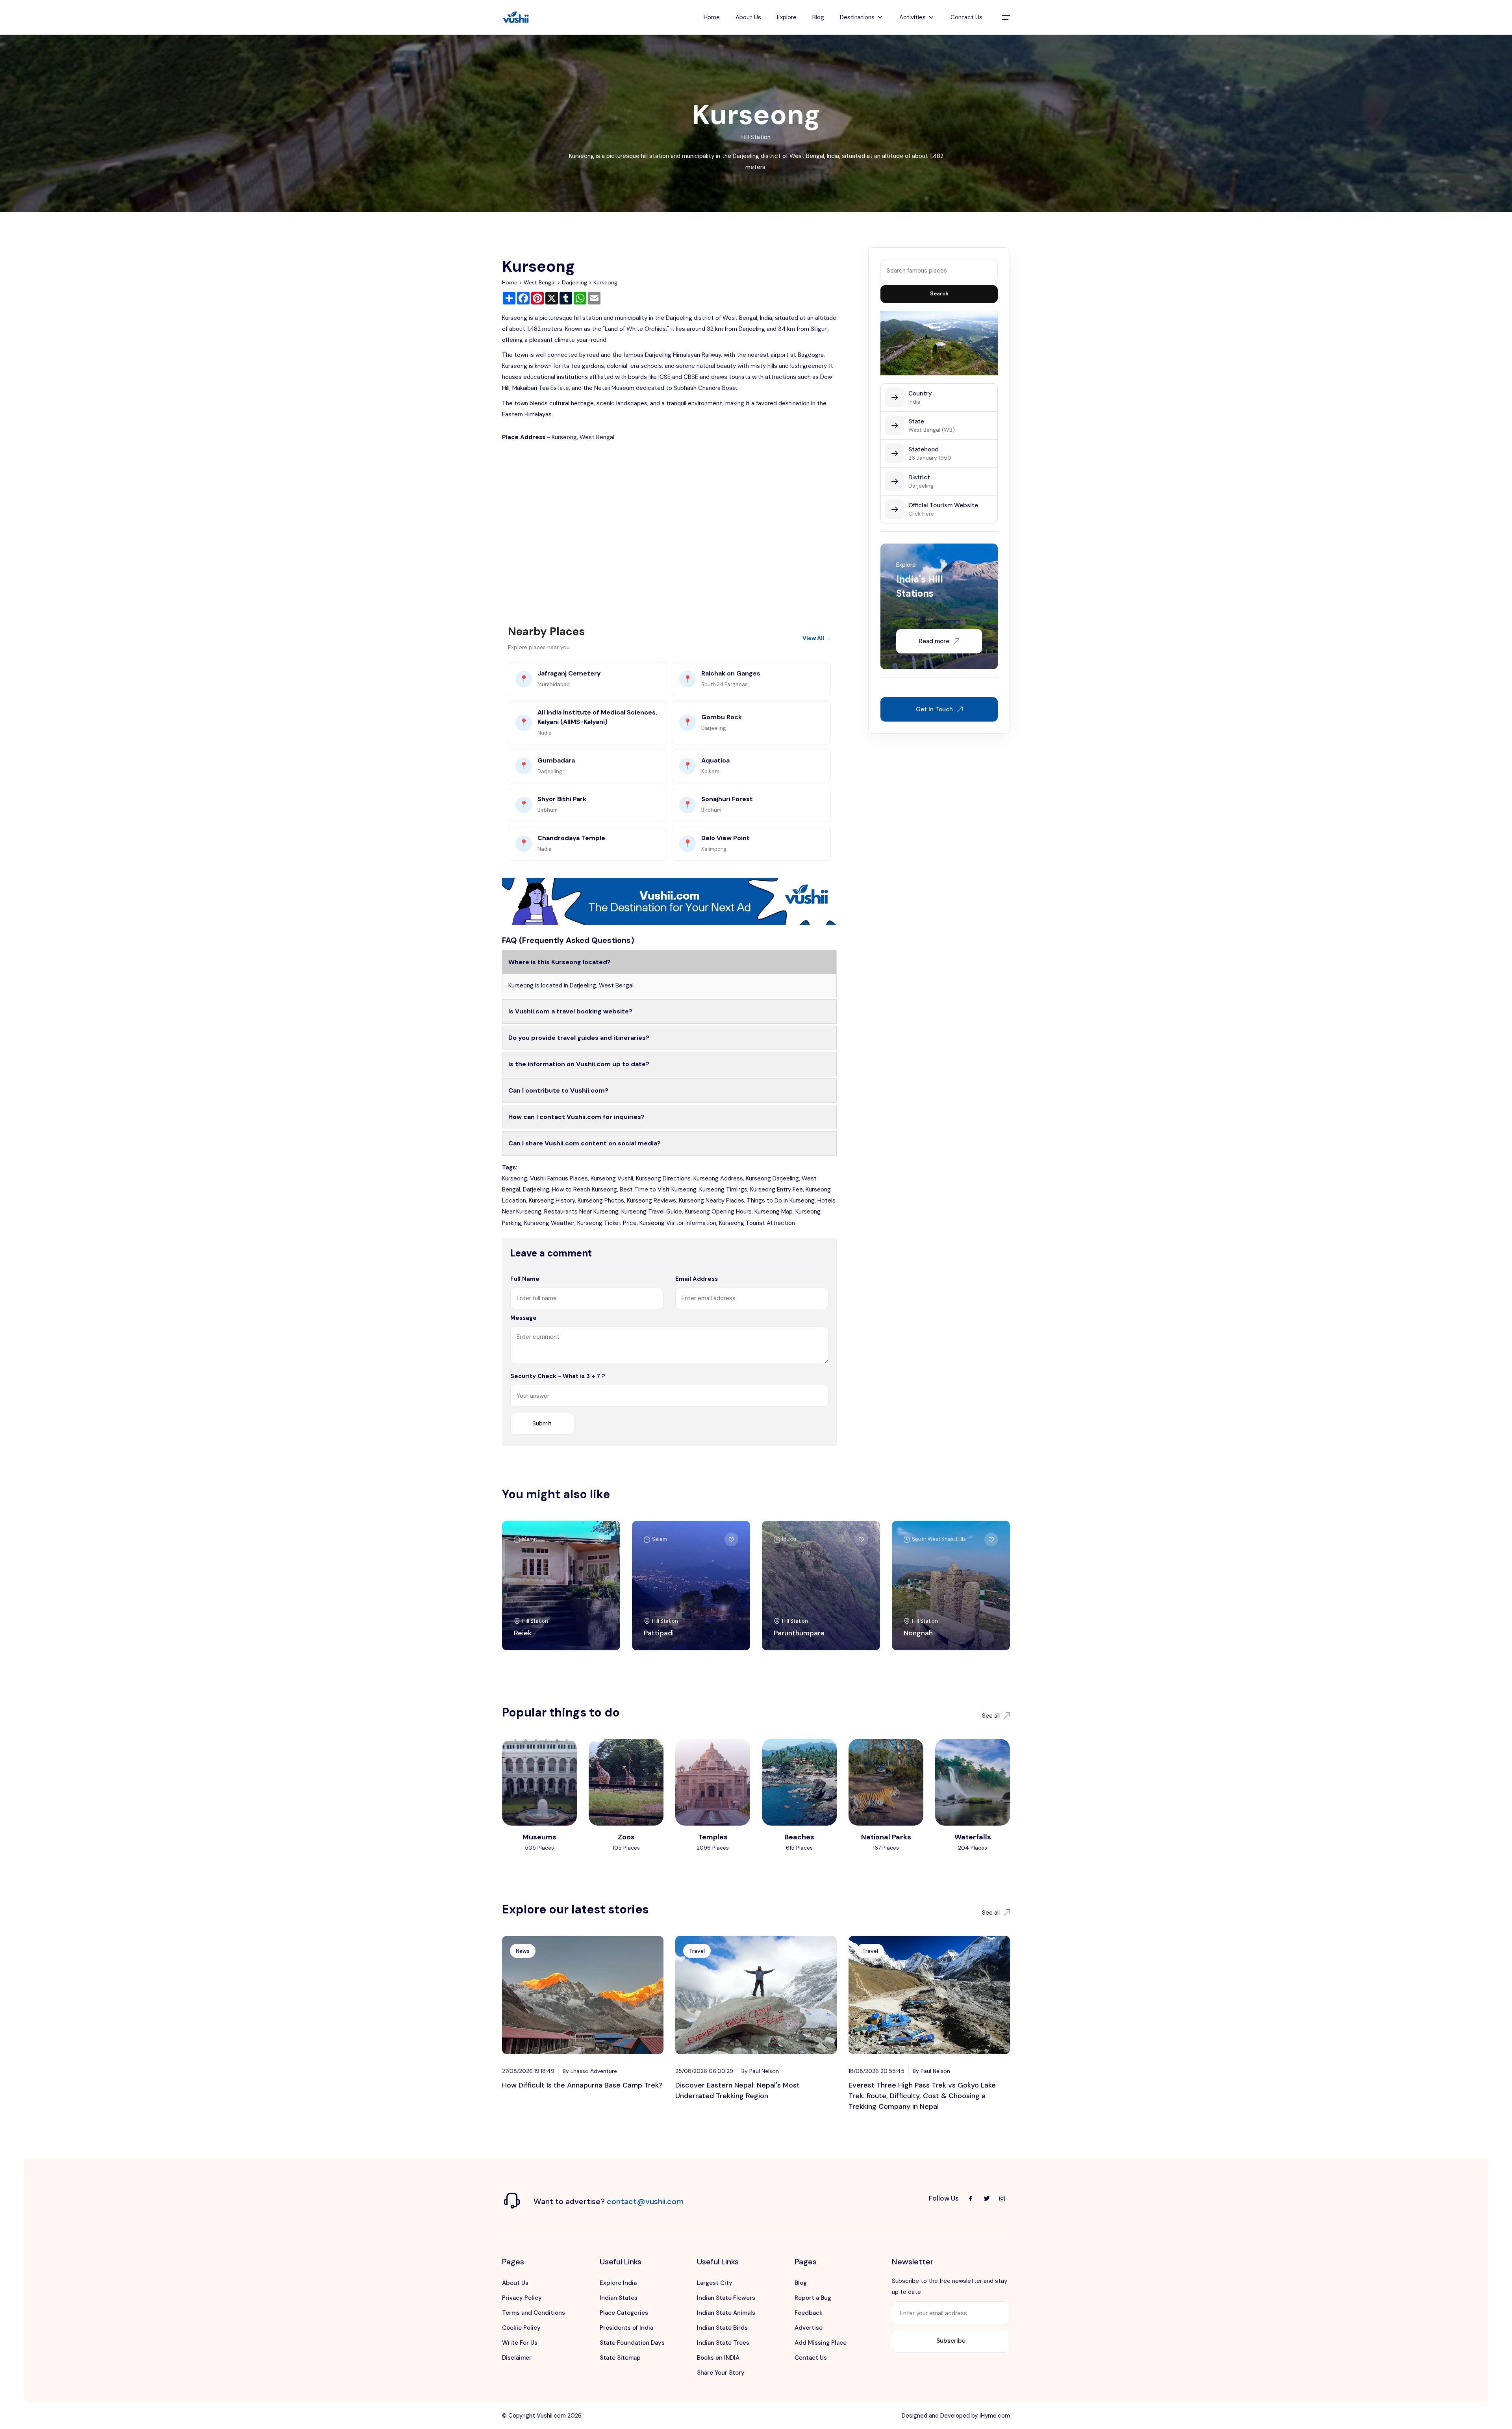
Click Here (921, 514)
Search (939, 294)
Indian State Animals (726, 2313)
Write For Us (520, 2343)
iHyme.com (995, 2416)
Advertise (809, 2328)
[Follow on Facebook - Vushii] (971, 2199)
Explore (787, 17)
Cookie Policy (521, 2328)
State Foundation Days (632, 2343)
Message (523, 1318)
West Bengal (540, 282)
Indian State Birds (722, 2328)
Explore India (618, 2283)
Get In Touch (934, 709)
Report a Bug (813, 2298)
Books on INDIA (718, 2358)
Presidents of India (626, 2328)
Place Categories (624, 2313)
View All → (817, 638)
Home (712, 17)
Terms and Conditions (534, 2313)
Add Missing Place (821, 2343)
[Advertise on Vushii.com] (669, 901)
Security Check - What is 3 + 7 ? (558, 1376)
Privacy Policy (522, 2298)
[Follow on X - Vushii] (986, 2199)
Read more (934, 641)
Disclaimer (517, 2358)
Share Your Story (721, 2373)
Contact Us (966, 17)
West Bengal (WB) (932, 430)
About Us (748, 17)
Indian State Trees (723, 2343)
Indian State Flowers (726, 2298)
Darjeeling (574, 282)
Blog (818, 17)
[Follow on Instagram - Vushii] (1002, 2199)
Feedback (809, 2313)
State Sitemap (620, 2358)
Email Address (697, 1279)
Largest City (715, 2283)
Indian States (619, 2298)
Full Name (525, 1279)
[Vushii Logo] (516, 18)
